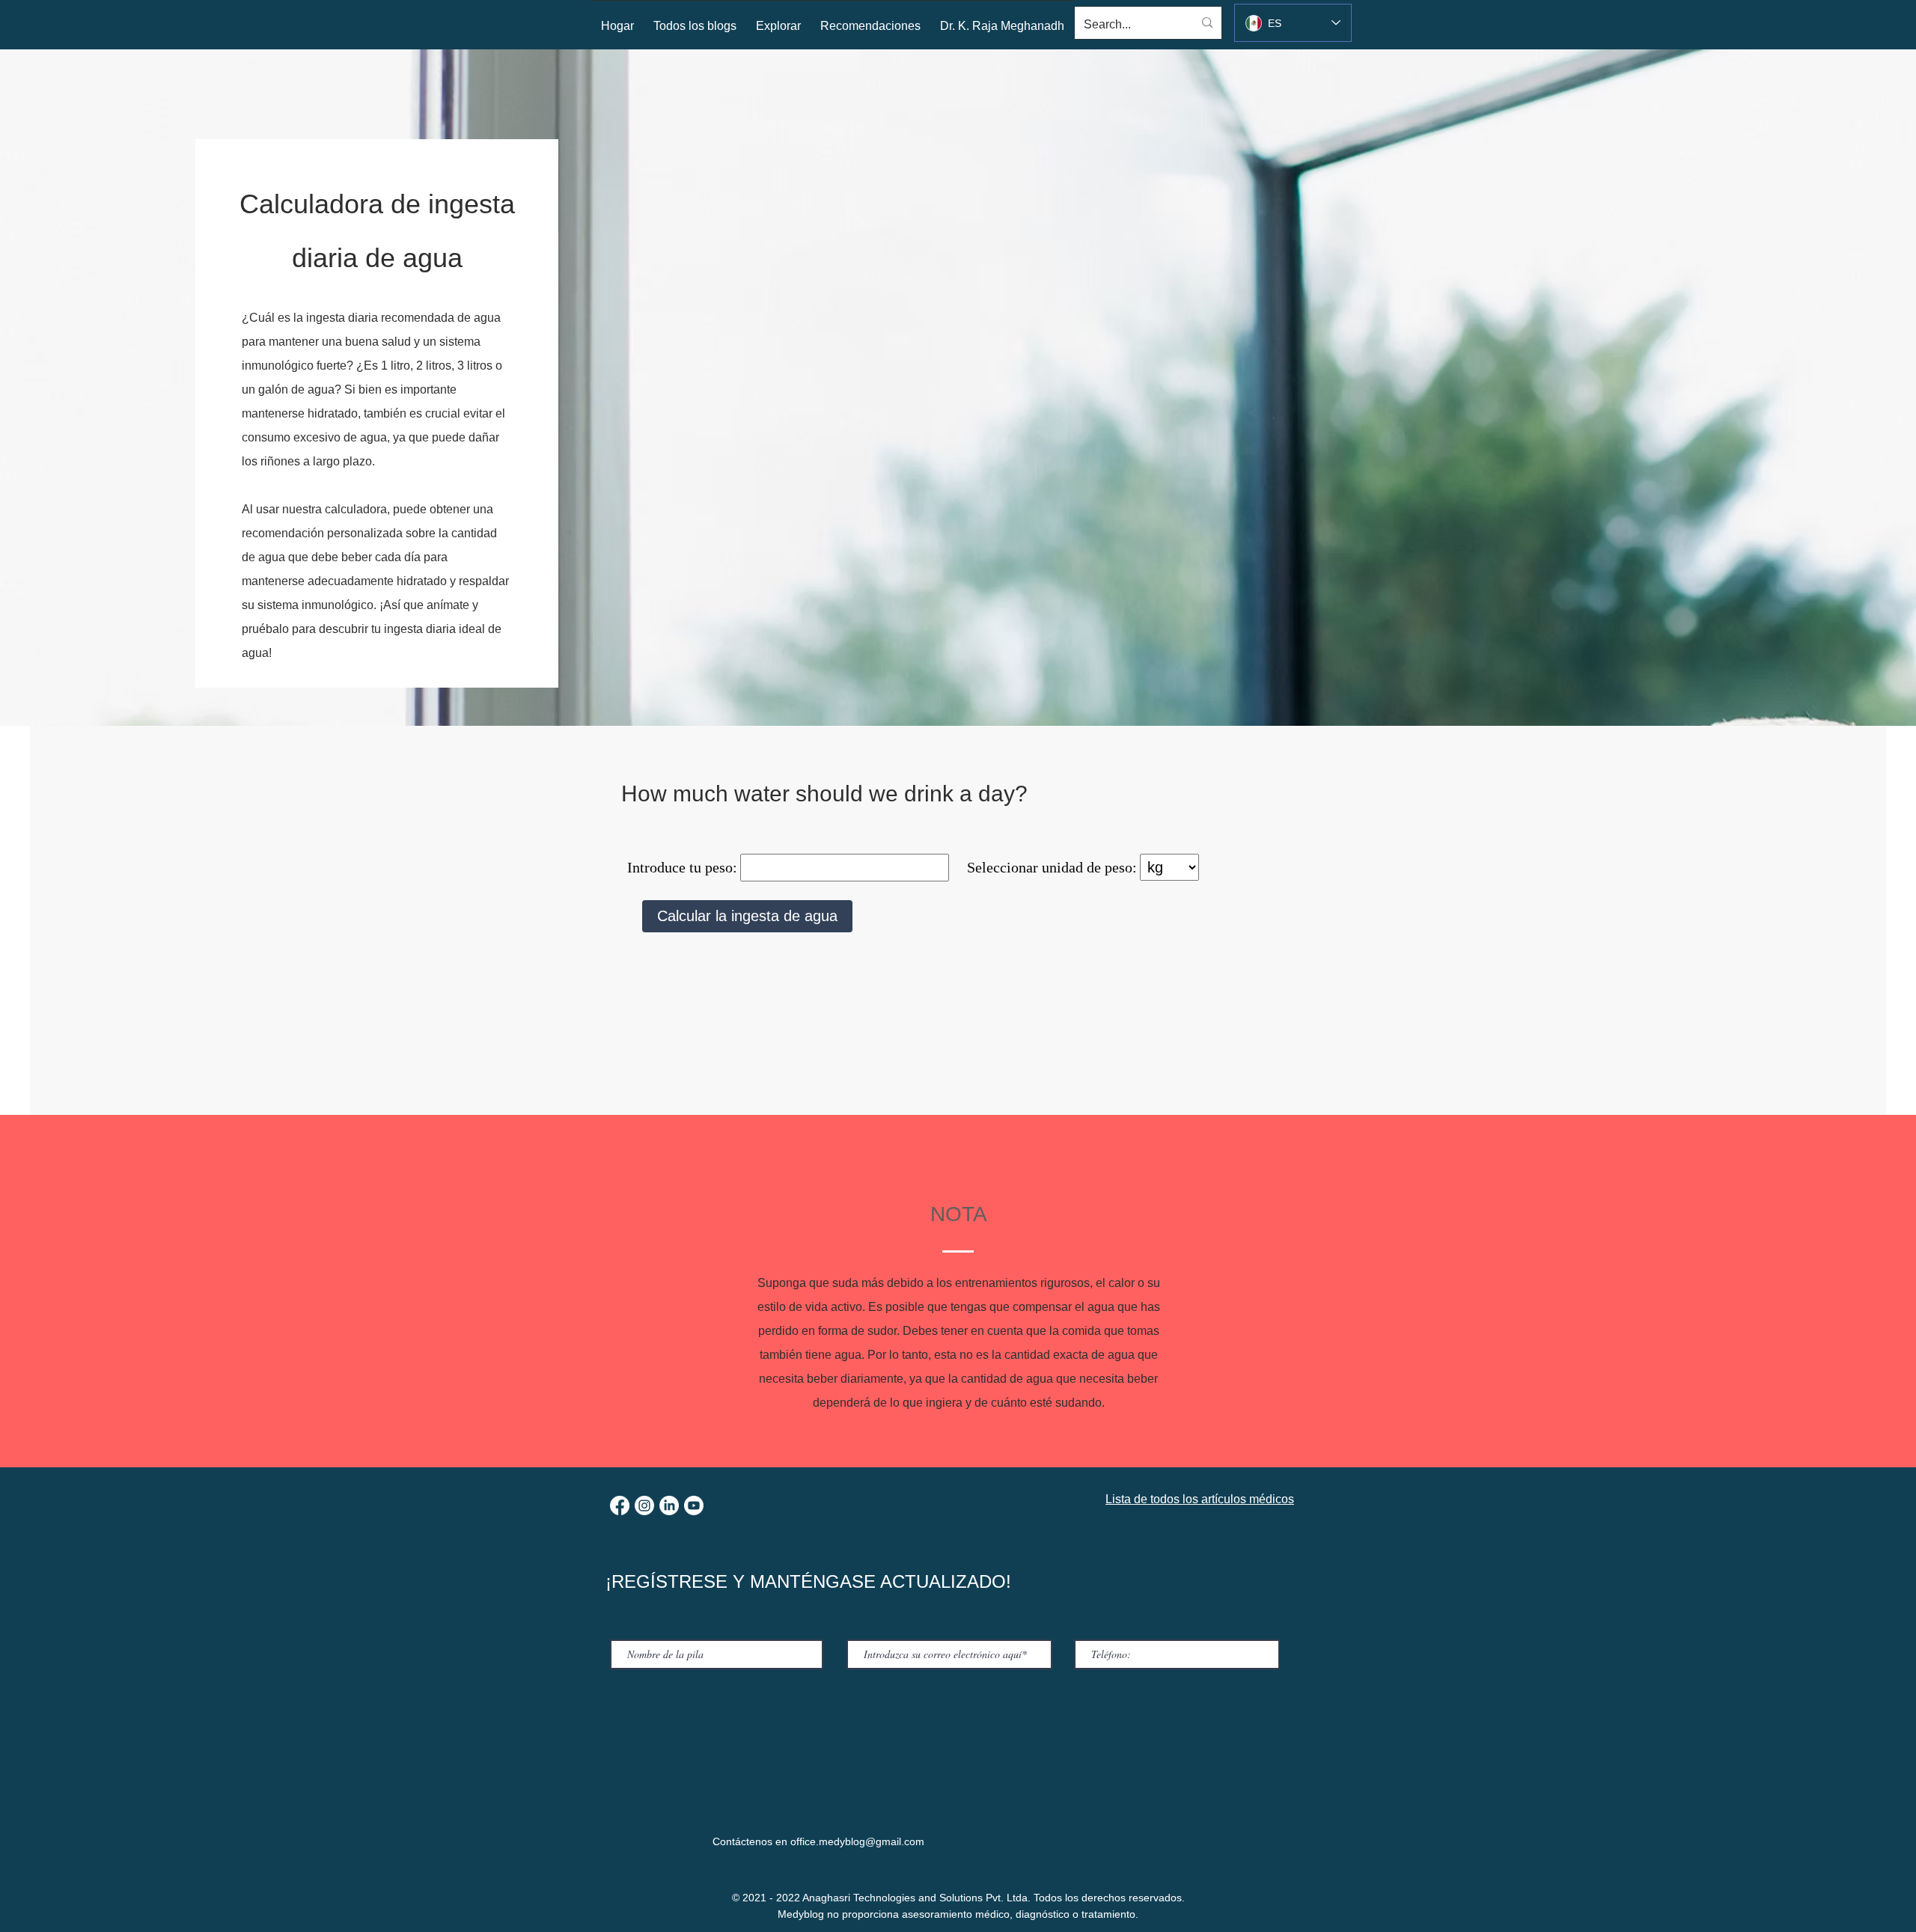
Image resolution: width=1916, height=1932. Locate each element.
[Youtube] (694, 1505)
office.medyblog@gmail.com (857, 1841)
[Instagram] (644, 1505)
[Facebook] (620, 1505)
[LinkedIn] (669, 1505)
